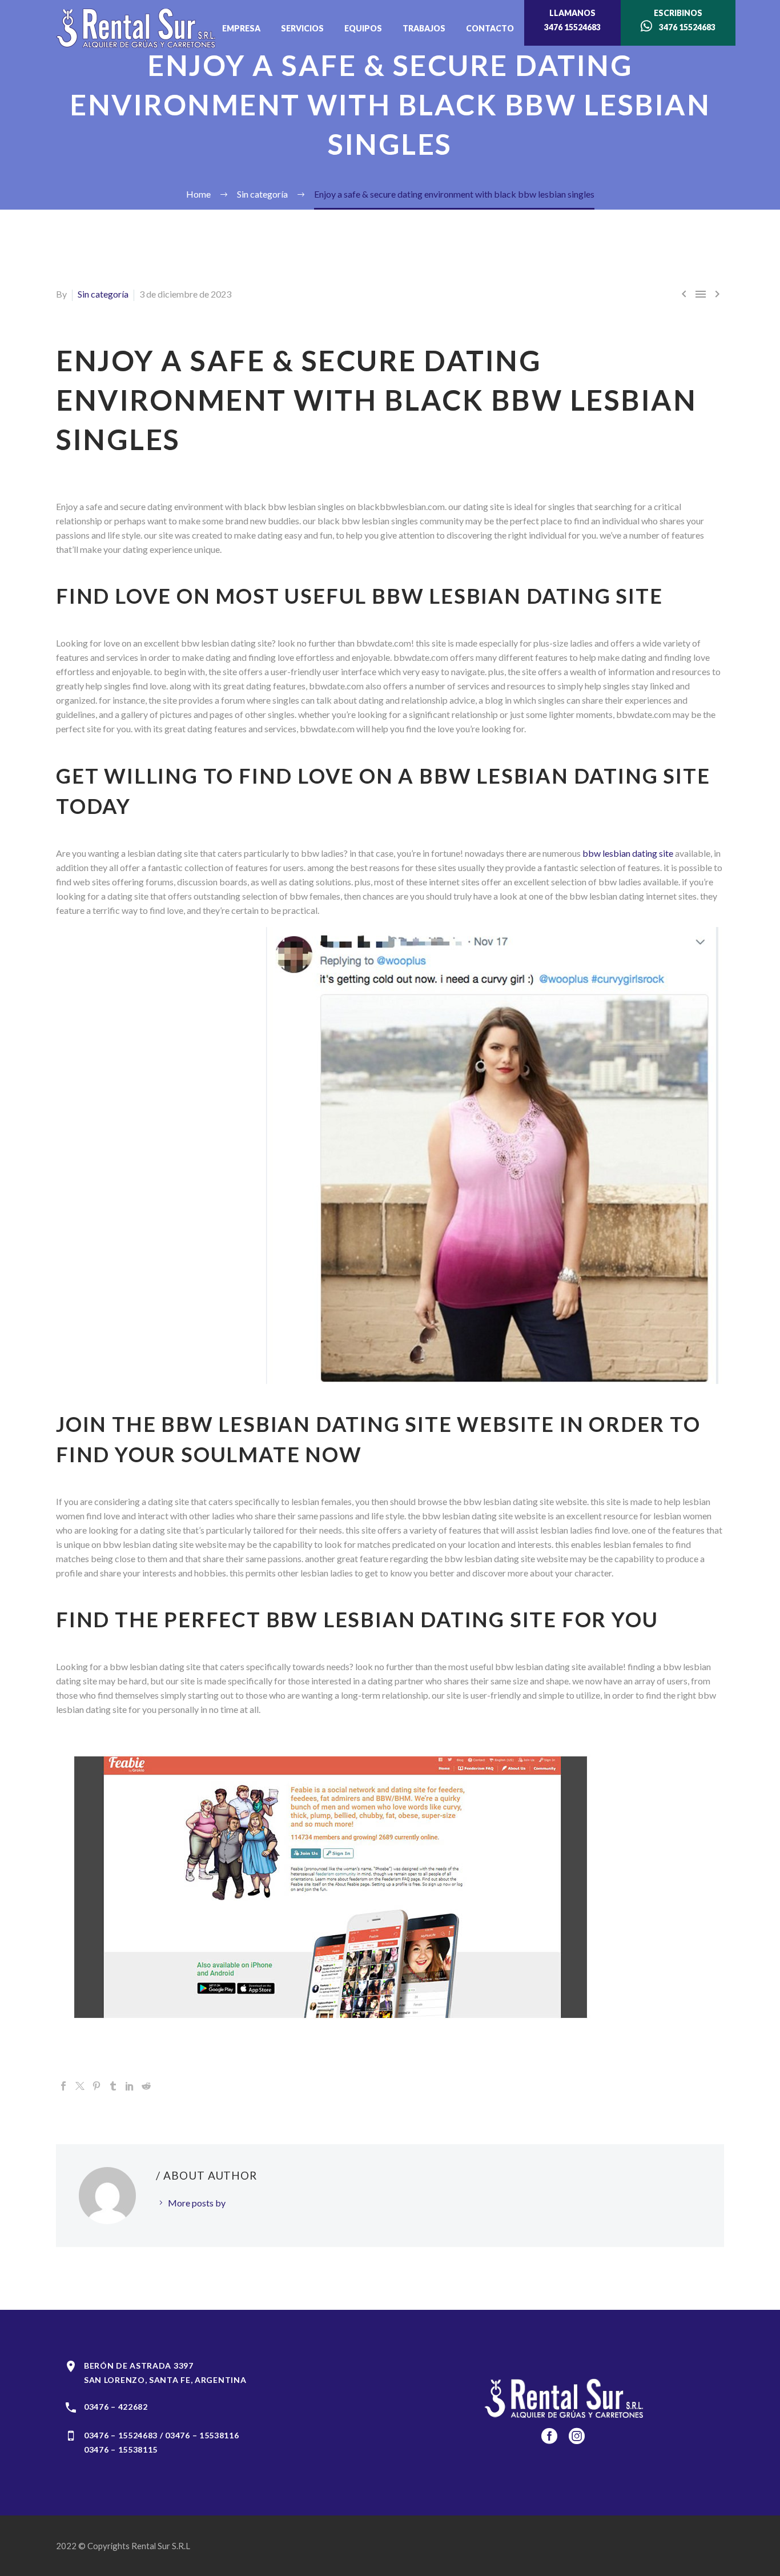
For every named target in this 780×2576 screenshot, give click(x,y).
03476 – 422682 (116, 2407)
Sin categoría (103, 294)
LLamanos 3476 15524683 (572, 20)
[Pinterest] (97, 2086)
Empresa (241, 28)
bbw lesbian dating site (628, 853)
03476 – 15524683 (121, 2435)
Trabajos (424, 28)
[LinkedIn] (130, 2086)
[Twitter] (80, 2086)
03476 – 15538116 (202, 2435)
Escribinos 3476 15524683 (684, 20)
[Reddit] (146, 2086)
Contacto (490, 28)
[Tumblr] (113, 2086)
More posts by (197, 2203)
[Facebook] (63, 2086)
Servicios (302, 28)
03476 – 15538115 (121, 2449)
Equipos (363, 28)
